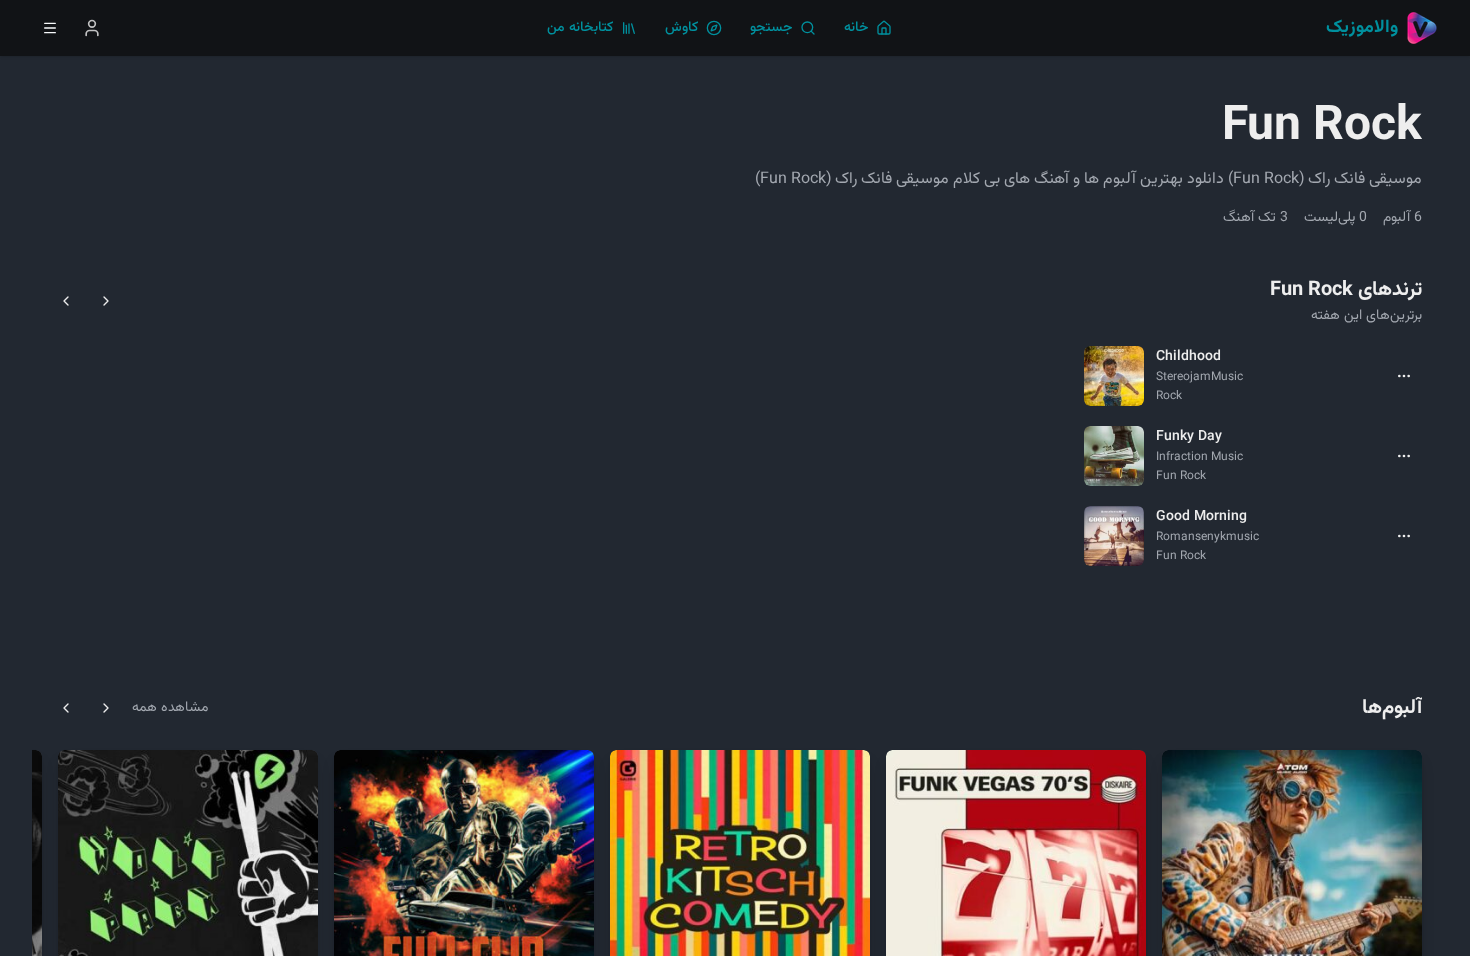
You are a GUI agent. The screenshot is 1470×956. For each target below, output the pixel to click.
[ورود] (92, 28)
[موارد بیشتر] (1404, 376)
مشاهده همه (170, 708)
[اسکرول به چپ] (66, 301)
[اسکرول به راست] (106, 301)
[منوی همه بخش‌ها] (50, 28)
